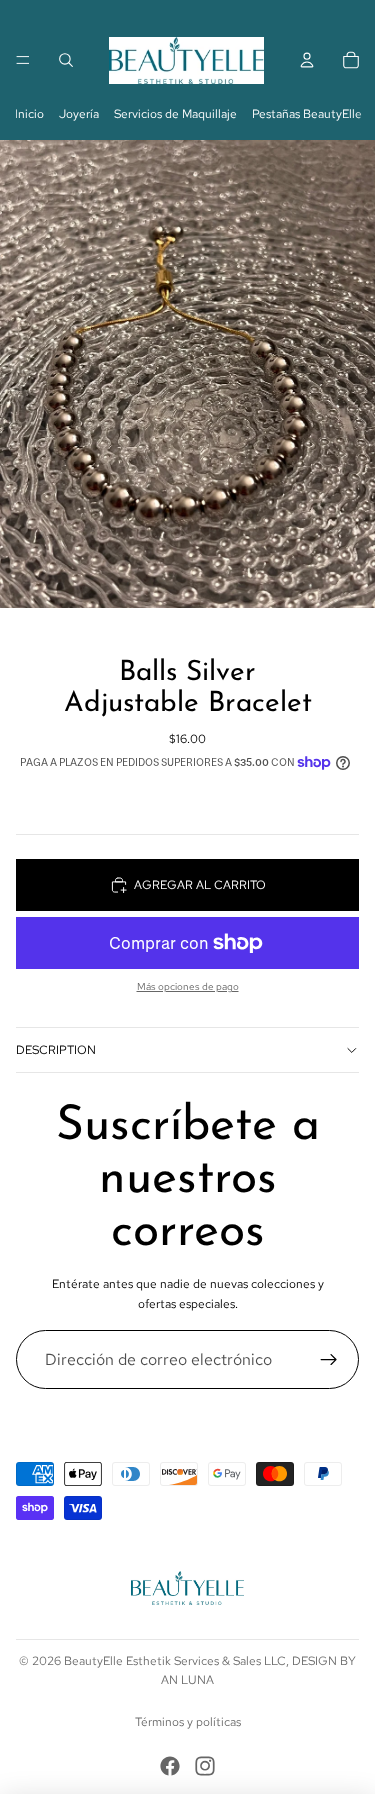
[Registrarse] (329, 1360)
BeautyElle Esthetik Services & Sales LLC (175, 1661)
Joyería (79, 114)
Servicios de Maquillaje (175, 114)
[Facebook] (170, 1766)
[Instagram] (205, 1766)
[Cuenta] (307, 60)
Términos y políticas (188, 1722)
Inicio (29, 114)
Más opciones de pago (188, 986)
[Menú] (23, 60)
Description (56, 1050)
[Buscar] (66, 60)
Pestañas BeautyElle (307, 114)
